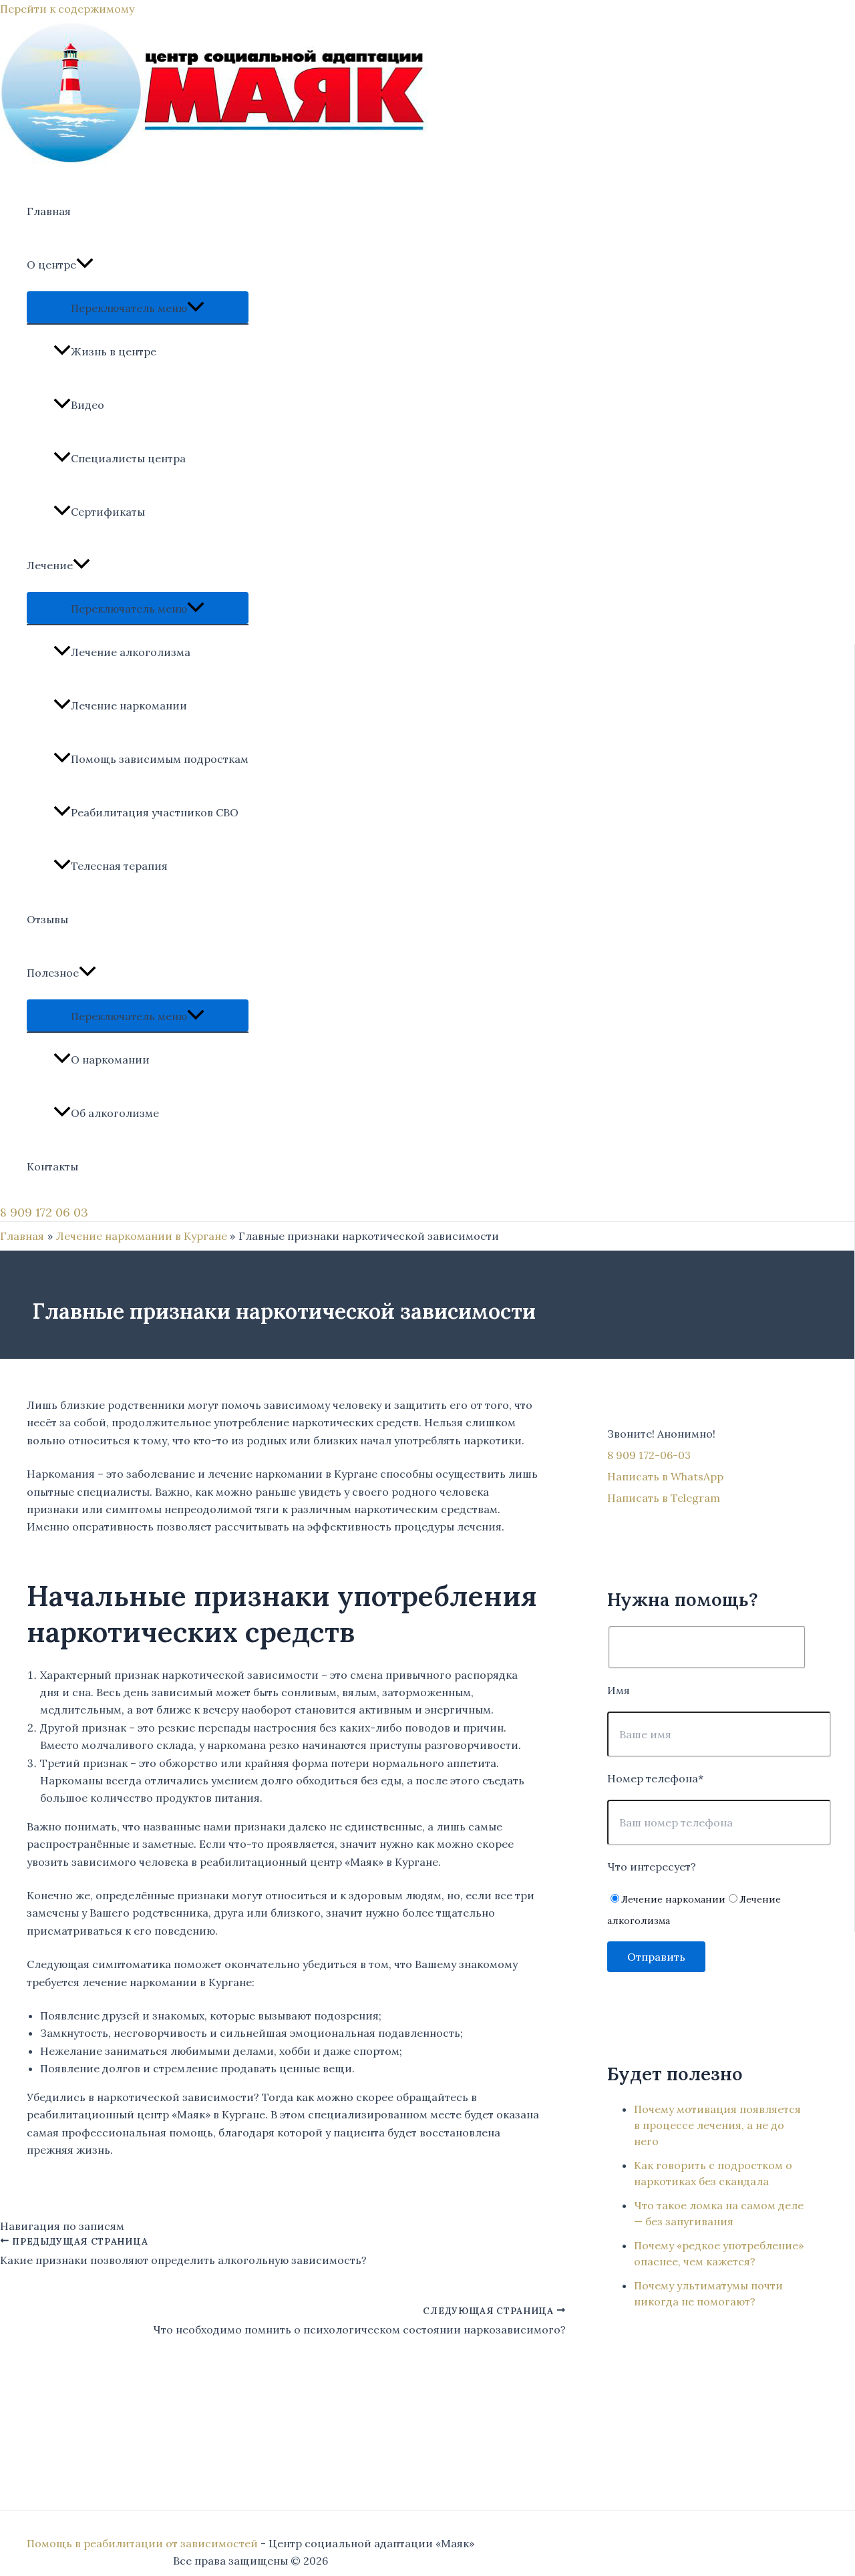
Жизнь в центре (114, 351)
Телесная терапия (119, 866)
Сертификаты (108, 512)
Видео (88, 405)
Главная (49, 211)
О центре (51, 265)
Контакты (52, 1166)
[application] (85, 265)
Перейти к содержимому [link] (67, 9)
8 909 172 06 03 (44, 1212)
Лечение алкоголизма (131, 652)
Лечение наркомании (129, 705)
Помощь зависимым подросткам (160, 759)
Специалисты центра (128, 458)
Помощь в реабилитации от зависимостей (142, 2543)
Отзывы (47, 919)
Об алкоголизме (115, 1113)
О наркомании (110, 1060)
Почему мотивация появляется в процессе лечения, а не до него (717, 2125)
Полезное (53, 973)
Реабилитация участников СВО (155, 812)
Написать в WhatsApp (665, 1476)
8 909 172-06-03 (649, 1455)
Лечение (50, 565)
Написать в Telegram (664, 1498)
